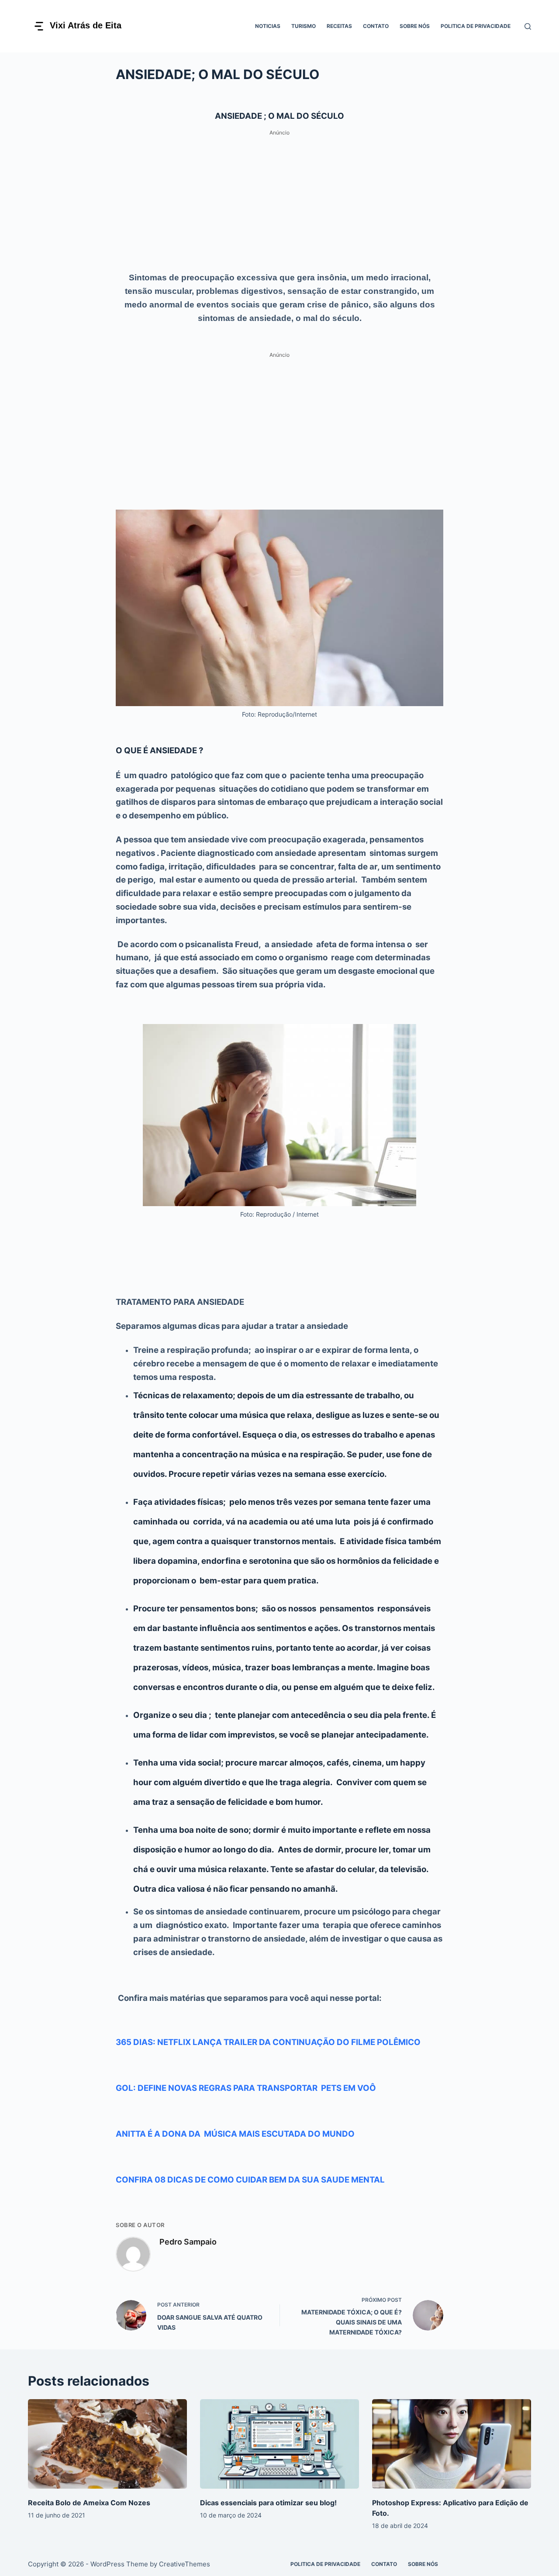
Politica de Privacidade (476, 26)
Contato (376, 26)
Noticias (268, 26)
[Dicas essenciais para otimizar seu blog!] (279, 2444)
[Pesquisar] (528, 26)
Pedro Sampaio (188, 2242)
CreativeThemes (185, 2564)
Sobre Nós (415, 26)
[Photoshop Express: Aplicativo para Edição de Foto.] (452, 2444)
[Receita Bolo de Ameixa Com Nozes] (107, 2444)
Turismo (304, 26)
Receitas (339, 26)
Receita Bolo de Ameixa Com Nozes (89, 2503)
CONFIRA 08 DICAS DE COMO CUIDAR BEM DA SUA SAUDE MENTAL (250, 2180)
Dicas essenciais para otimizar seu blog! (268, 2503)
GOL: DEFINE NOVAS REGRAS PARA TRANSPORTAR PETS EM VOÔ (246, 2088)
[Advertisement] (279, 200)
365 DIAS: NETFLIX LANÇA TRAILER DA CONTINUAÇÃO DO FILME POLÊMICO (268, 2042)
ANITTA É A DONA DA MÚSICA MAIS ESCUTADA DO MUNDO (235, 2134)
